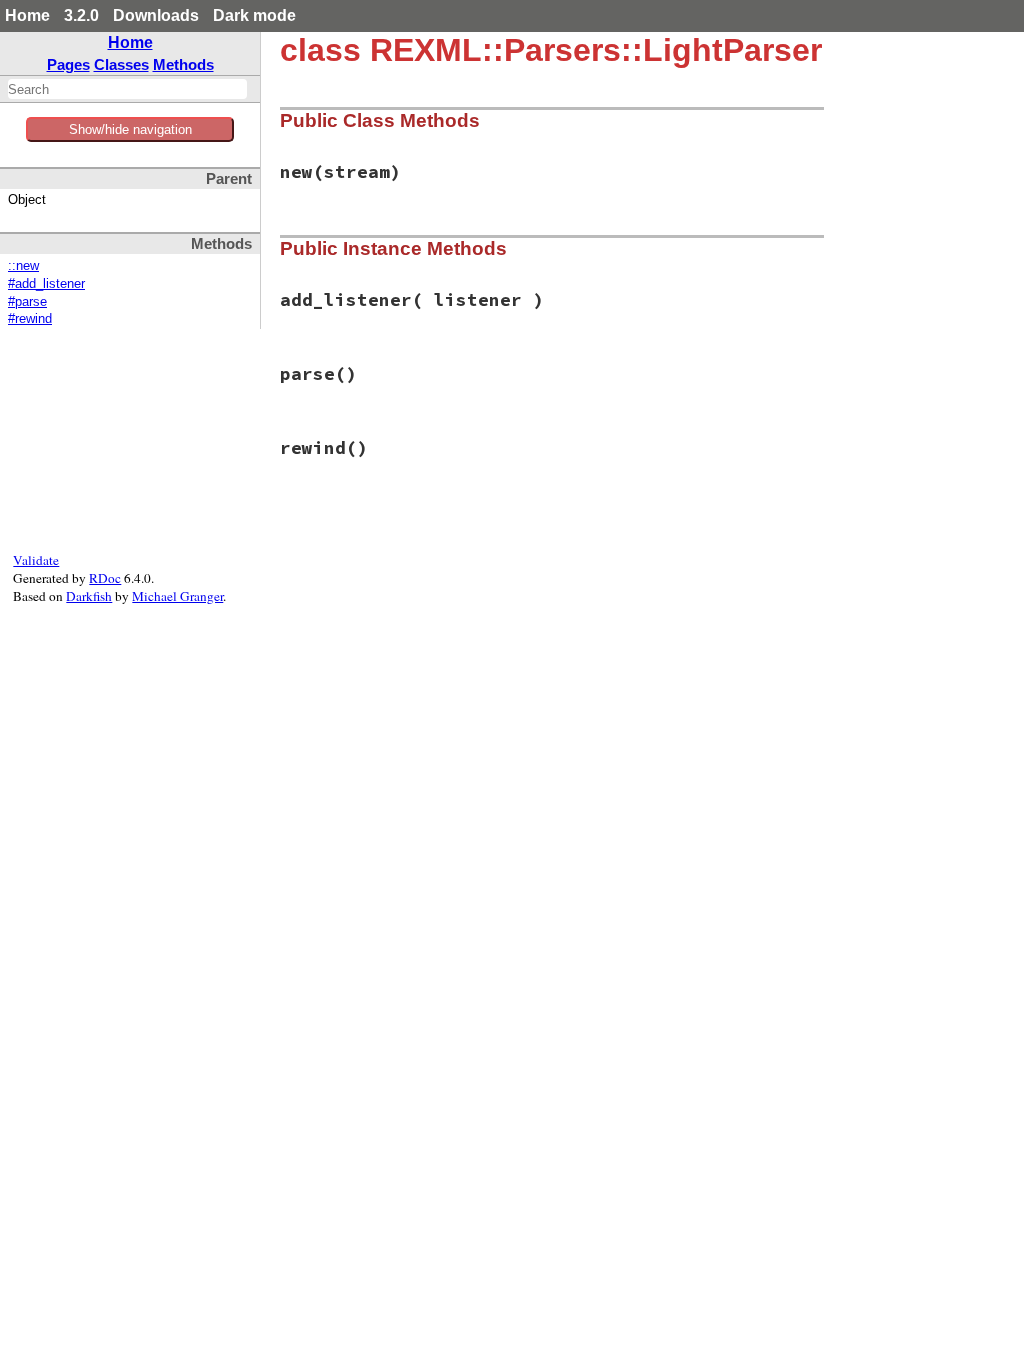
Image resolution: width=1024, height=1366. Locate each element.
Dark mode (254, 15)
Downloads (156, 15)
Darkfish (89, 596)
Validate (36, 560)
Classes (121, 64)
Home (27, 15)
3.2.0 (81, 15)
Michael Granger (177, 596)
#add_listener (46, 284)
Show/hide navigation (130, 129)
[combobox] (127, 89)
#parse (27, 302)
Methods (183, 64)
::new (23, 266)
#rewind (30, 319)
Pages (68, 64)
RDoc (105, 578)
